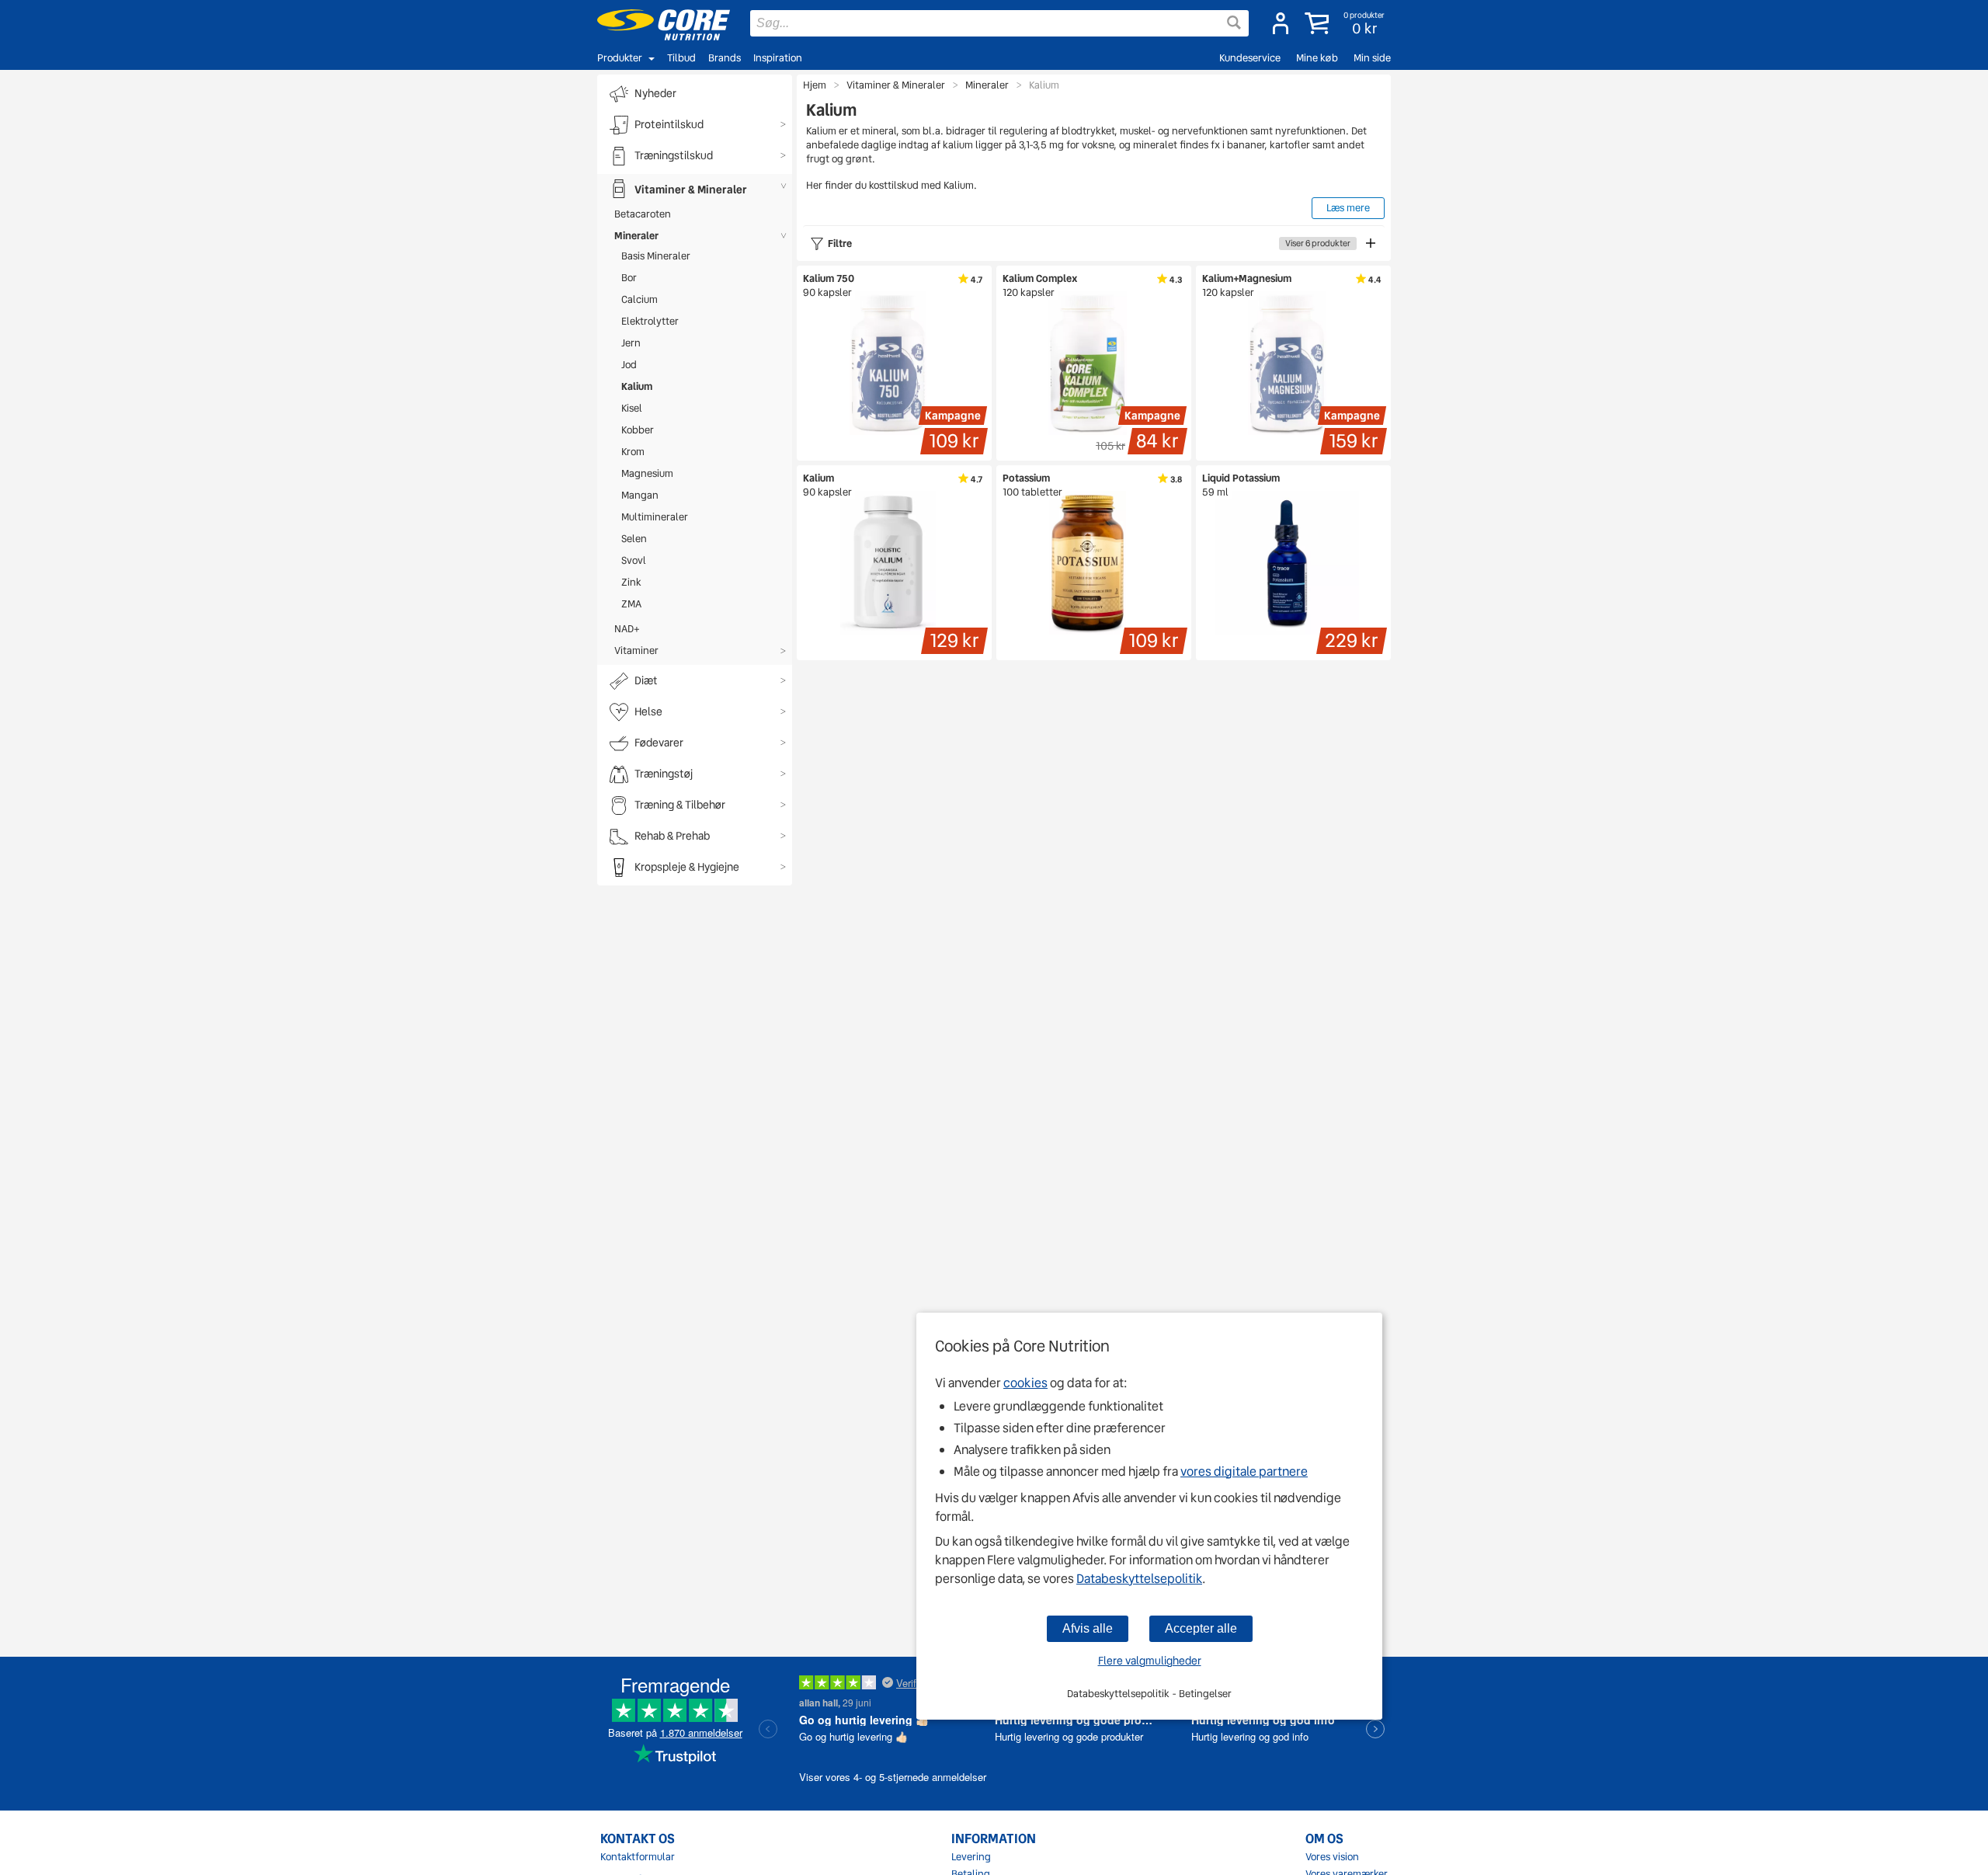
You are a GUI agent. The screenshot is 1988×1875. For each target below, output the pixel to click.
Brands (725, 58)
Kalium (637, 386)
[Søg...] (1234, 23)
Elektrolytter (650, 321)
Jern (631, 343)
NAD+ (627, 629)
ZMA (631, 604)
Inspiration (778, 58)
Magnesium (647, 473)
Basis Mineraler (656, 256)
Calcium (639, 299)
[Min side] (1281, 23)
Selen (634, 539)
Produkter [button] (620, 58)
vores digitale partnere (1244, 1471)
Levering (971, 1857)
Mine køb (1317, 58)
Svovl (634, 560)
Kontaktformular (638, 1857)
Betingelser (1205, 1694)
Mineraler (636, 236)
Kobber (638, 430)
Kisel (632, 408)
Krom (633, 452)
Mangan (640, 495)
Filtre (1089, 244)
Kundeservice (1250, 58)
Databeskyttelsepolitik (1139, 1579)
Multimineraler (655, 517)
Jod (629, 365)
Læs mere (1348, 208)
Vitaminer (636, 651)
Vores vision (1332, 1857)
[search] (999, 23)
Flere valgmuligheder (1150, 1661)
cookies (1025, 1383)
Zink (631, 582)
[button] (1346, 23)
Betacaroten (643, 214)
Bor (629, 278)
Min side (1372, 58)
